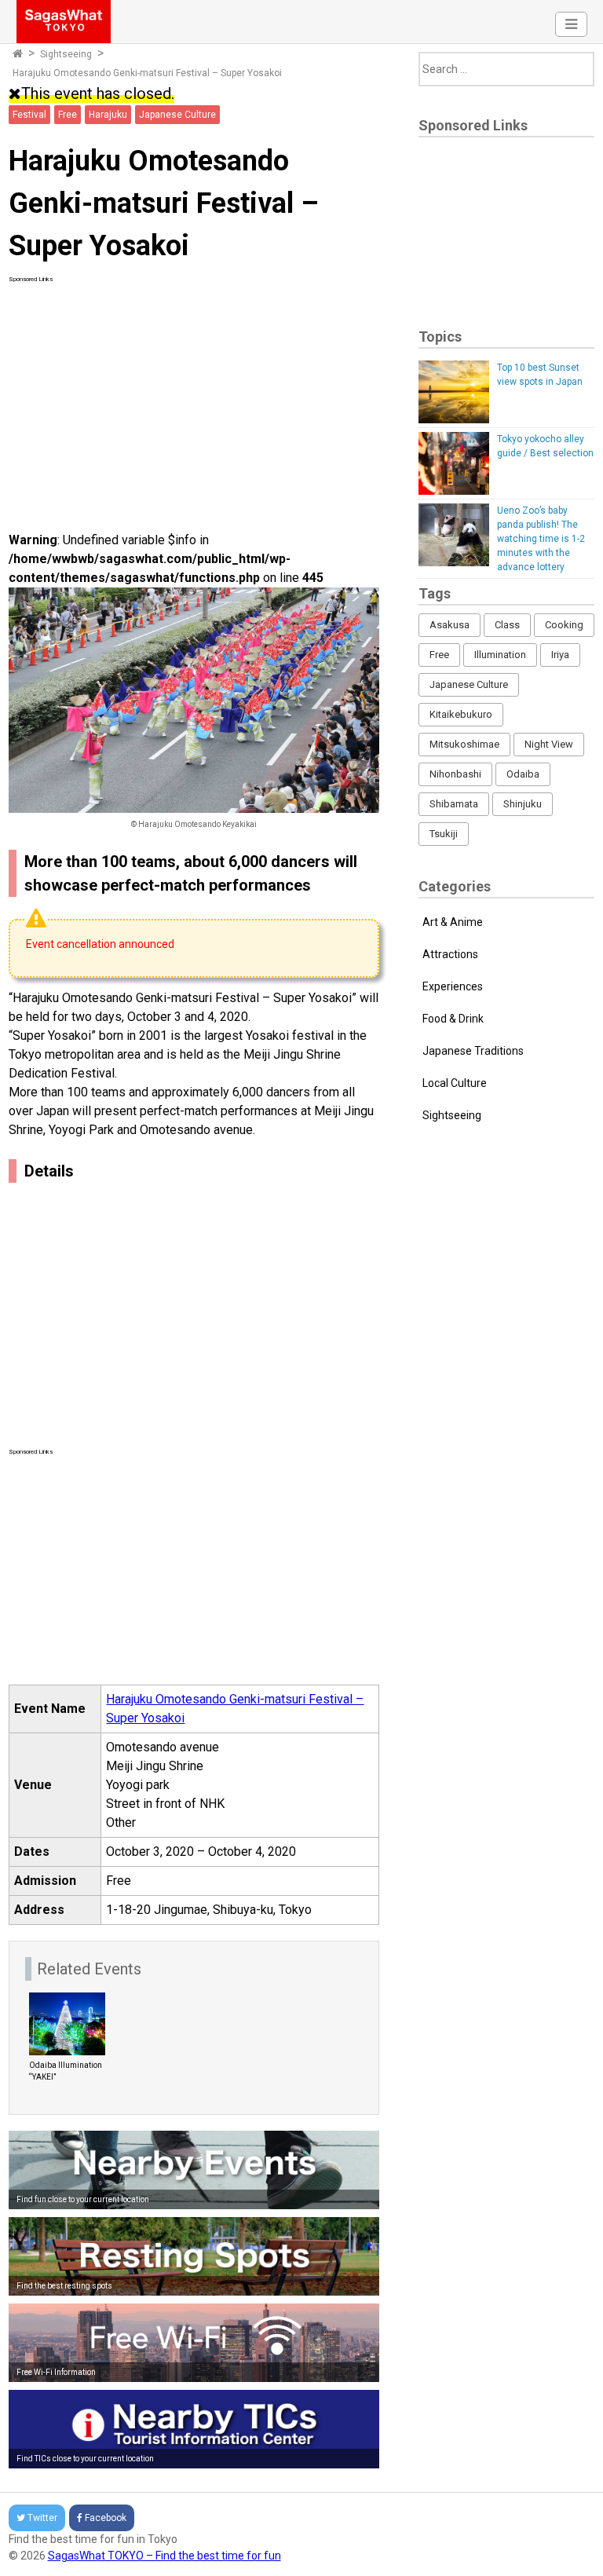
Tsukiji (444, 834)
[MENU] (571, 24)
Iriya (560, 655)
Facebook (106, 2518)
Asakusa (450, 625)
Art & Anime (453, 922)
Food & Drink (453, 1019)
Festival (29, 115)
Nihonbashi (455, 774)
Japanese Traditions (473, 1051)
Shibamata (454, 804)
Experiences (453, 986)
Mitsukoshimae (464, 744)
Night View (549, 744)
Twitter (42, 2518)
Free (68, 115)
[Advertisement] (194, 394)
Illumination (500, 655)
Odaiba (523, 774)
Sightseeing (66, 54)
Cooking (564, 625)
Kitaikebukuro (461, 714)
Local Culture (455, 1083)
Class (507, 625)
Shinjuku (523, 804)
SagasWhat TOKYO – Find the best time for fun (164, 2556)
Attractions (450, 954)
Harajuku (108, 115)
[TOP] (18, 54)
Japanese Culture (177, 115)
